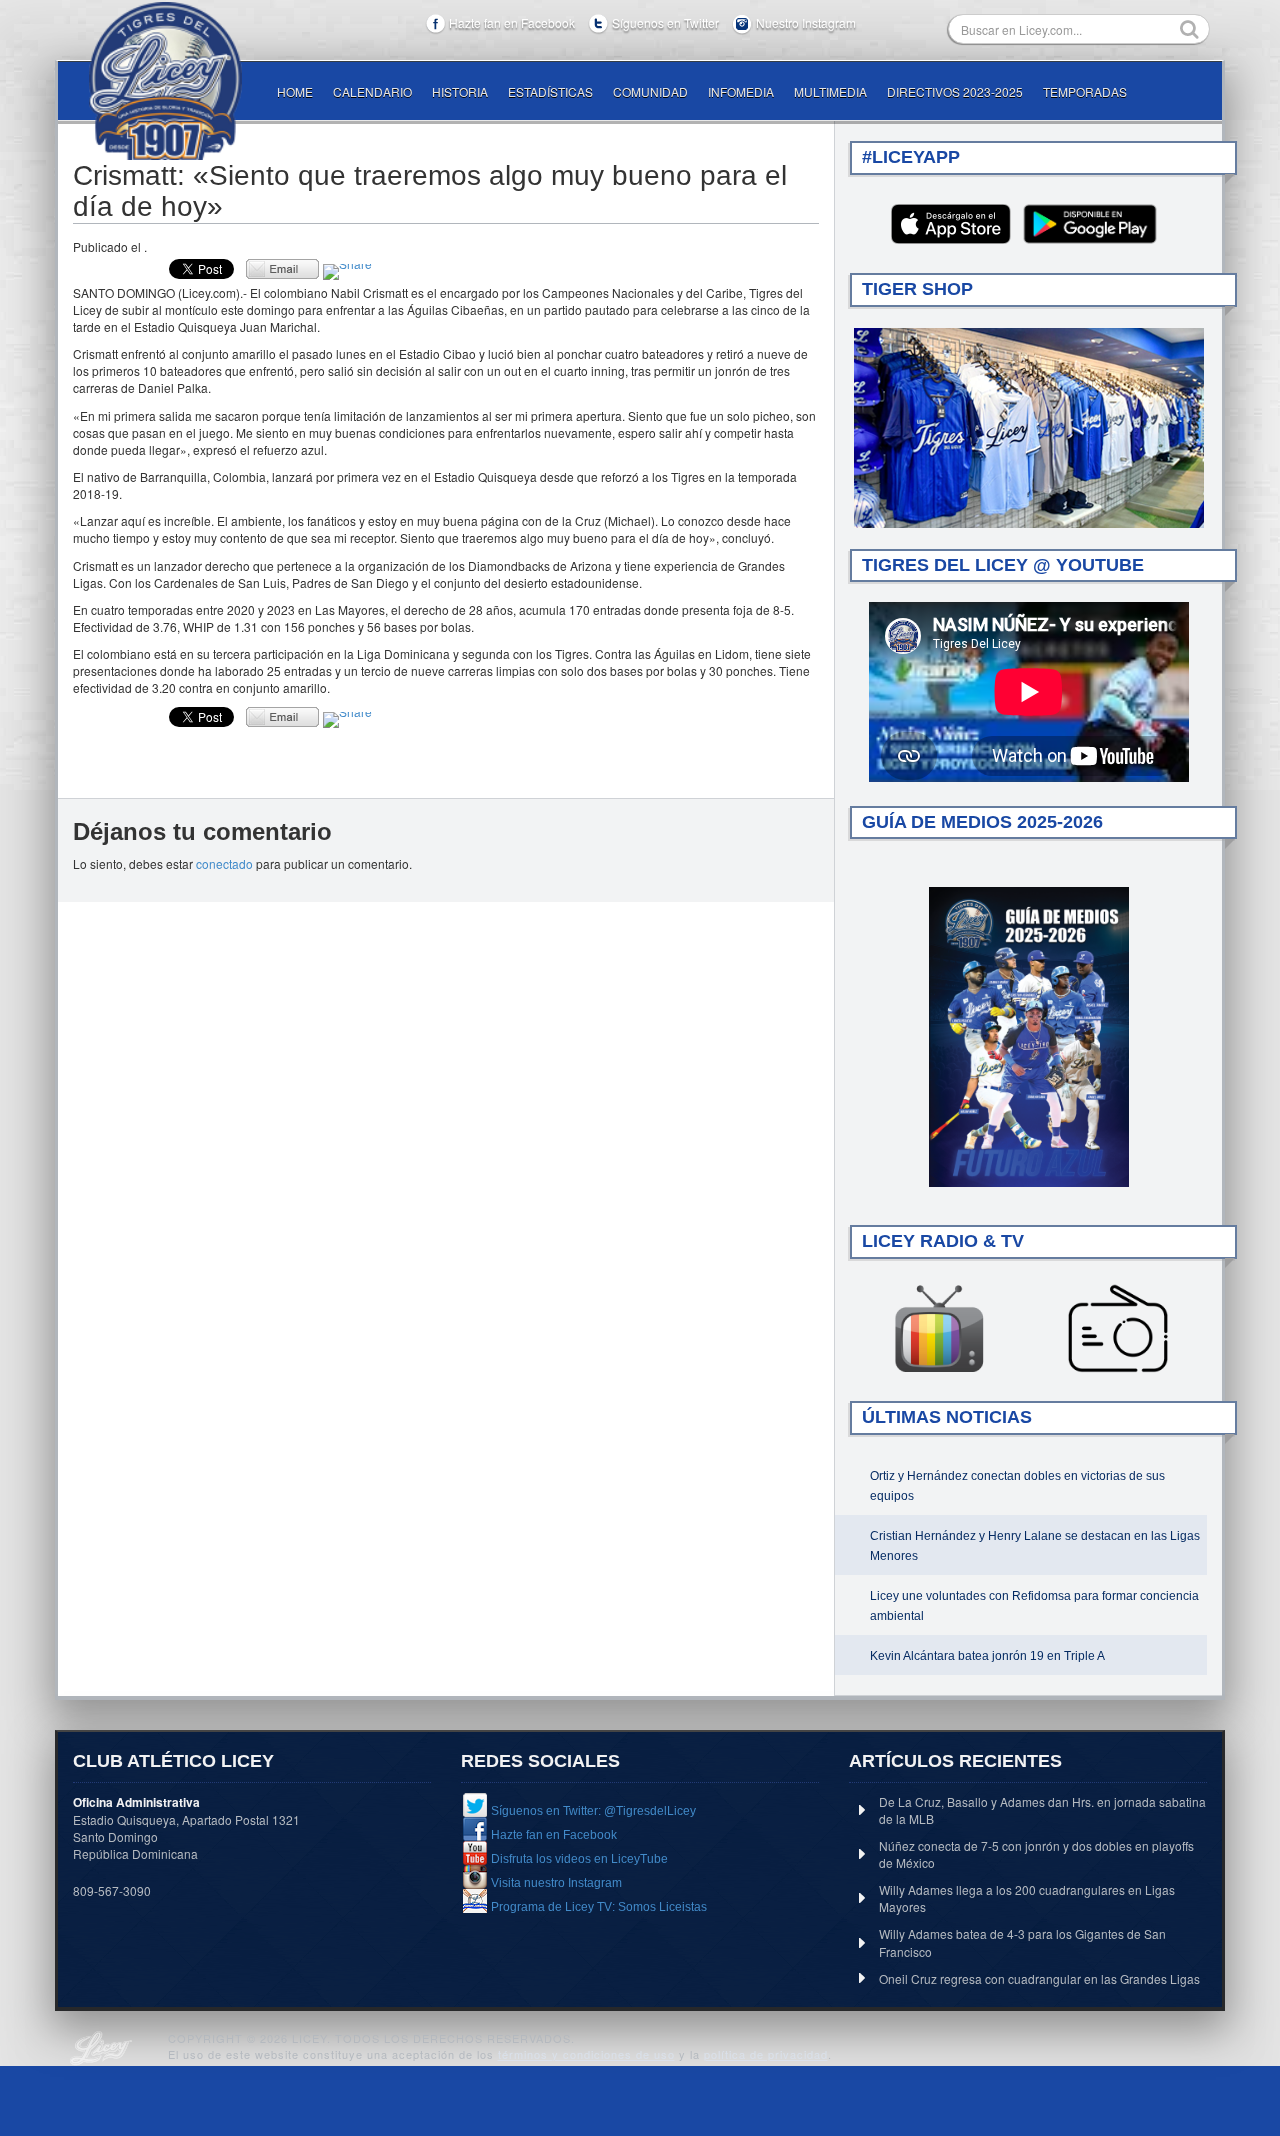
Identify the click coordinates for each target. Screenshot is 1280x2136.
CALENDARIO (372, 91)
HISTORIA (460, 91)
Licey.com (165, 81)
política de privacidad (766, 2054)
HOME (295, 91)
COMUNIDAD (650, 91)
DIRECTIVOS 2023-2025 (955, 91)
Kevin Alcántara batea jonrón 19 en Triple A (987, 1656)
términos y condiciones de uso (586, 2054)
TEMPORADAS (1085, 91)
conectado (224, 863)
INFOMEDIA (741, 91)
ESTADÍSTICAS (550, 91)
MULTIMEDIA (830, 91)
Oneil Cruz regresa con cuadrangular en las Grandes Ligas (1039, 1978)
